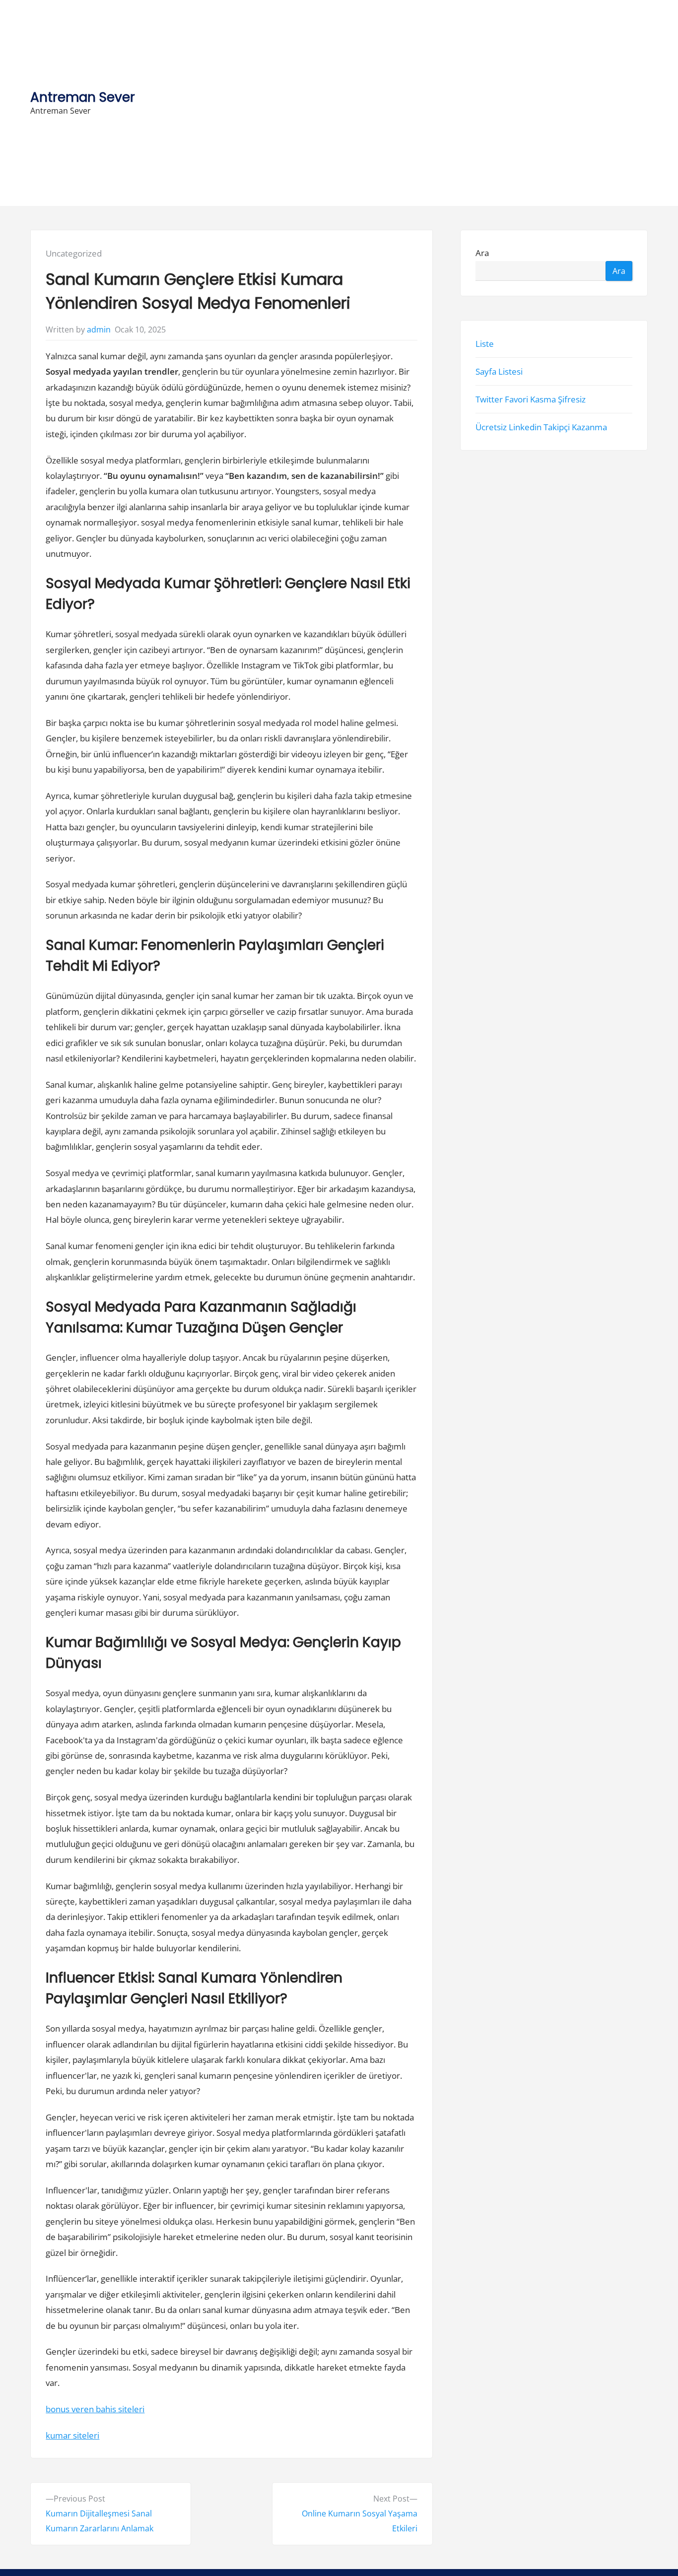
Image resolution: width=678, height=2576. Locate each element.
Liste (485, 344)
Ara (482, 253)
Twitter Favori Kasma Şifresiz (531, 399)
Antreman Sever (83, 97)
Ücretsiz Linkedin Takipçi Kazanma (541, 428)
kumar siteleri (72, 2435)
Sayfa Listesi (499, 371)
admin (99, 330)
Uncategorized (74, 253)
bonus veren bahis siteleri (95, 2409)
